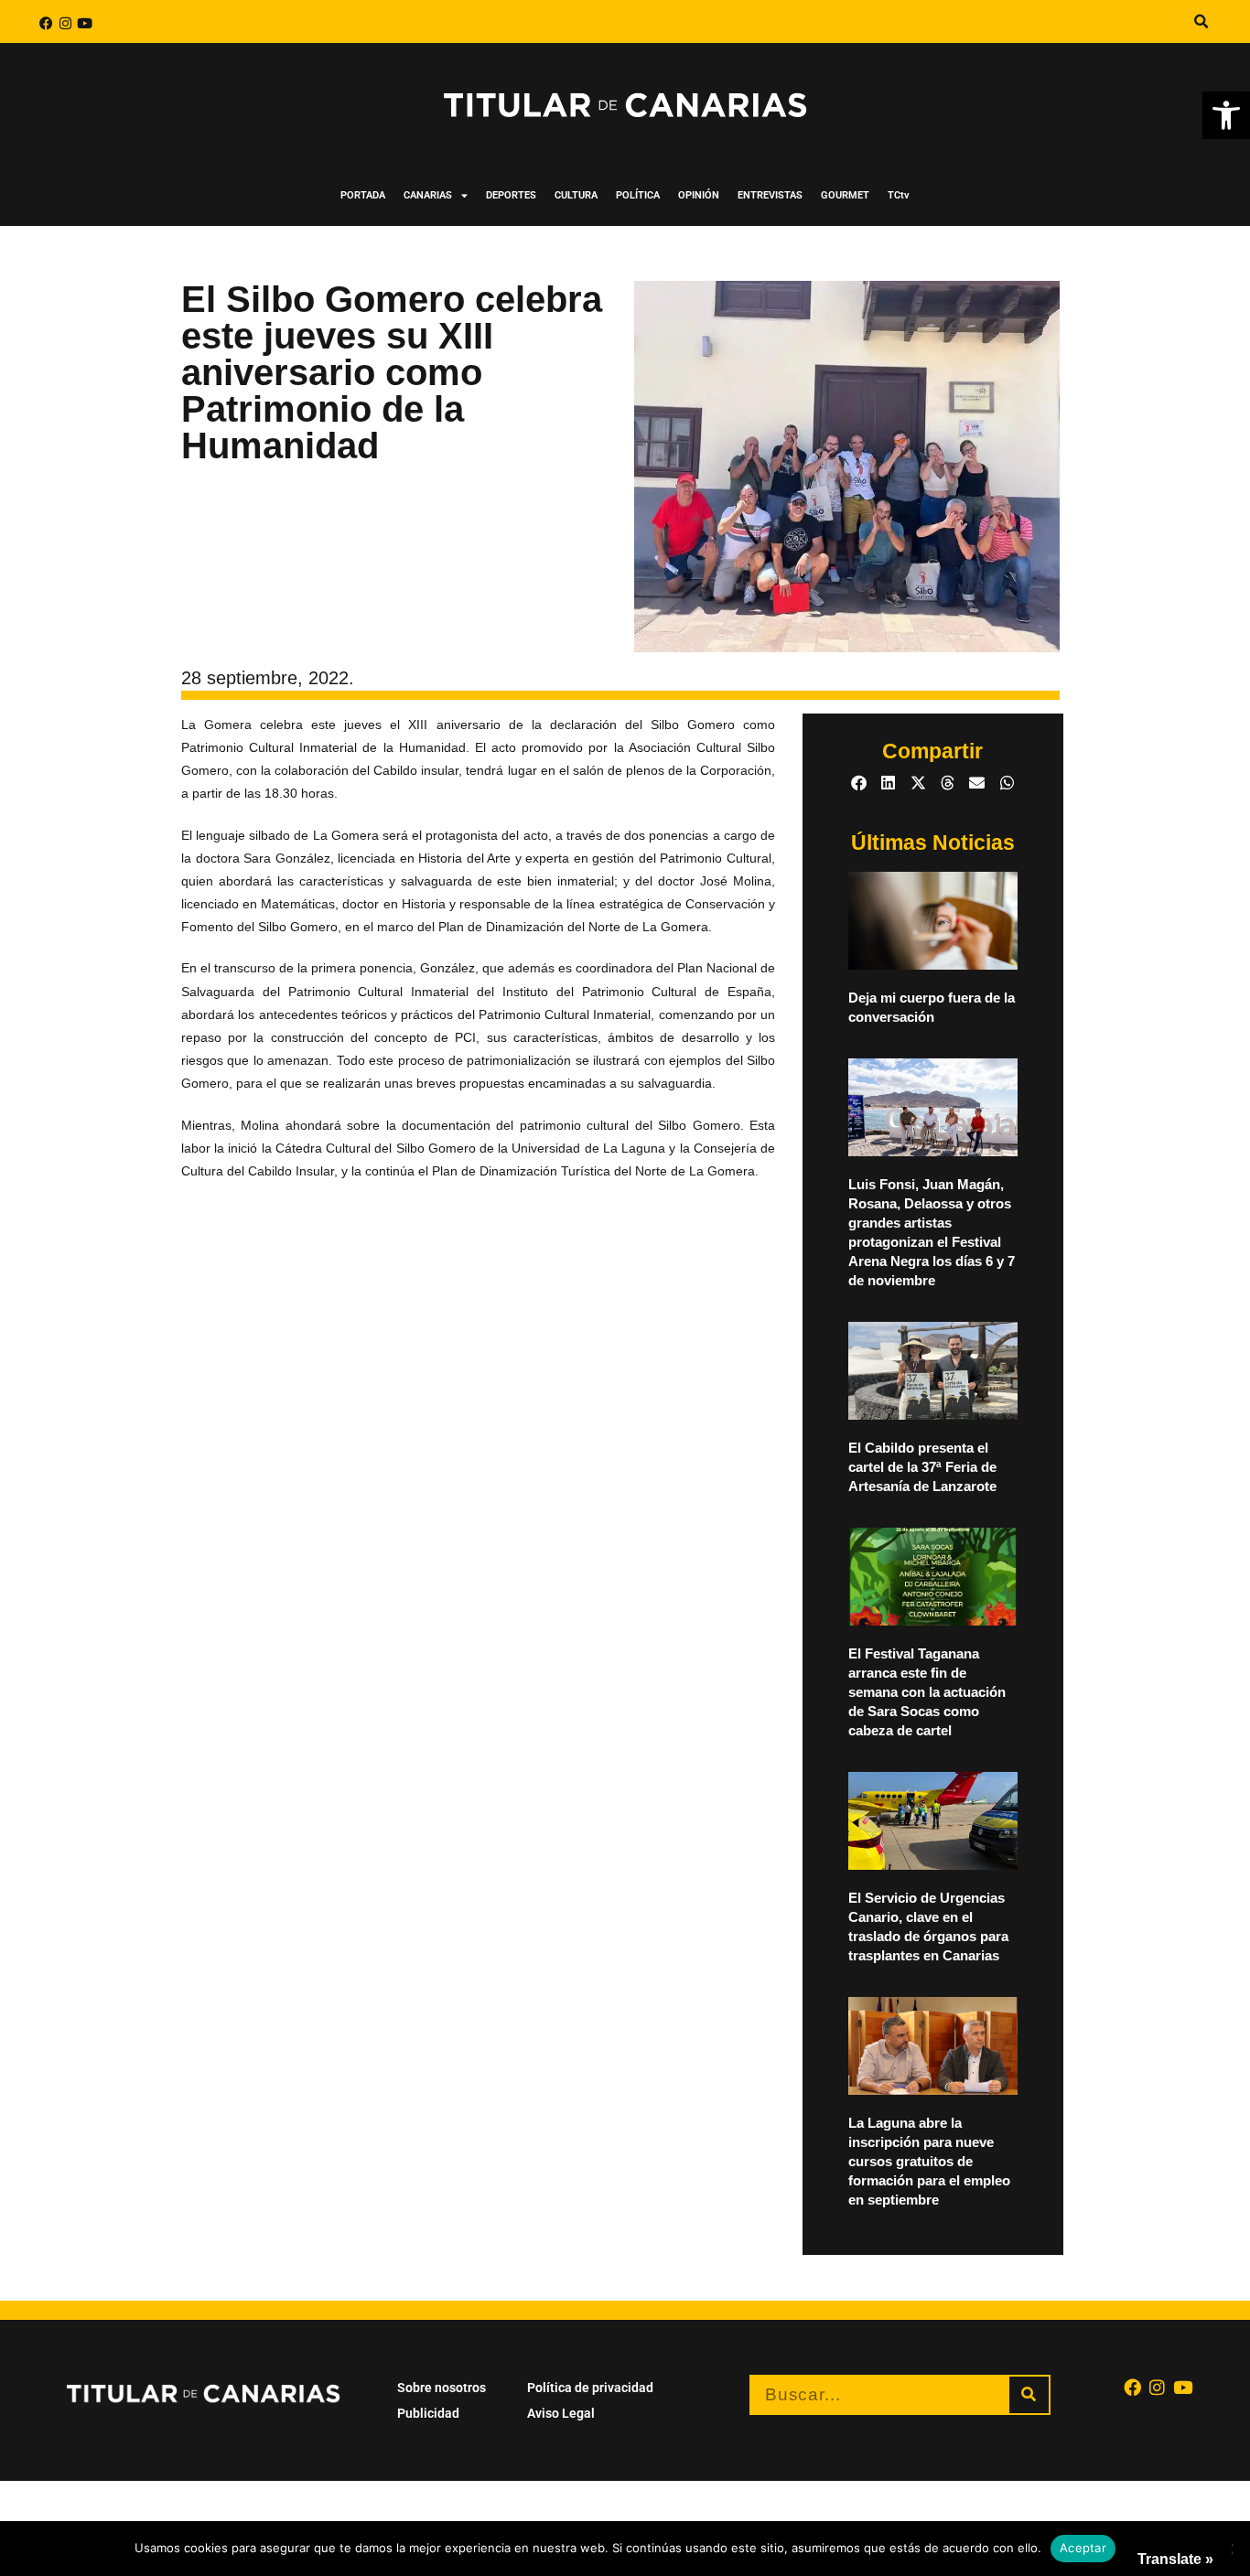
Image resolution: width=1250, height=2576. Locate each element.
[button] (1226, 115)
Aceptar (1083, 2548)
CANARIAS (428, 195)
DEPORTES (511, 195)
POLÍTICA (638, 195)
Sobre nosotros (442, 2388)
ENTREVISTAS (770, 195)
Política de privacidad (590, 2388)
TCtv (899, 195)
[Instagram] (65, 23)
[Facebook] (46, 23)
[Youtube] (85, 23)
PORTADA (363, 195)
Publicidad (428, 2413)
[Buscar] (1029, 2395)
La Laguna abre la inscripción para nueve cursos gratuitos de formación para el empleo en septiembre (929, 2161)
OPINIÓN (699, 195)
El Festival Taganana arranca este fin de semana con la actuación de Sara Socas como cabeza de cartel (927, 1692)
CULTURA (576, 195)
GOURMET (845, 195)
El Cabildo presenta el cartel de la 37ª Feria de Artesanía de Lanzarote (922, 1467)
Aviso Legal (561, 2413)
